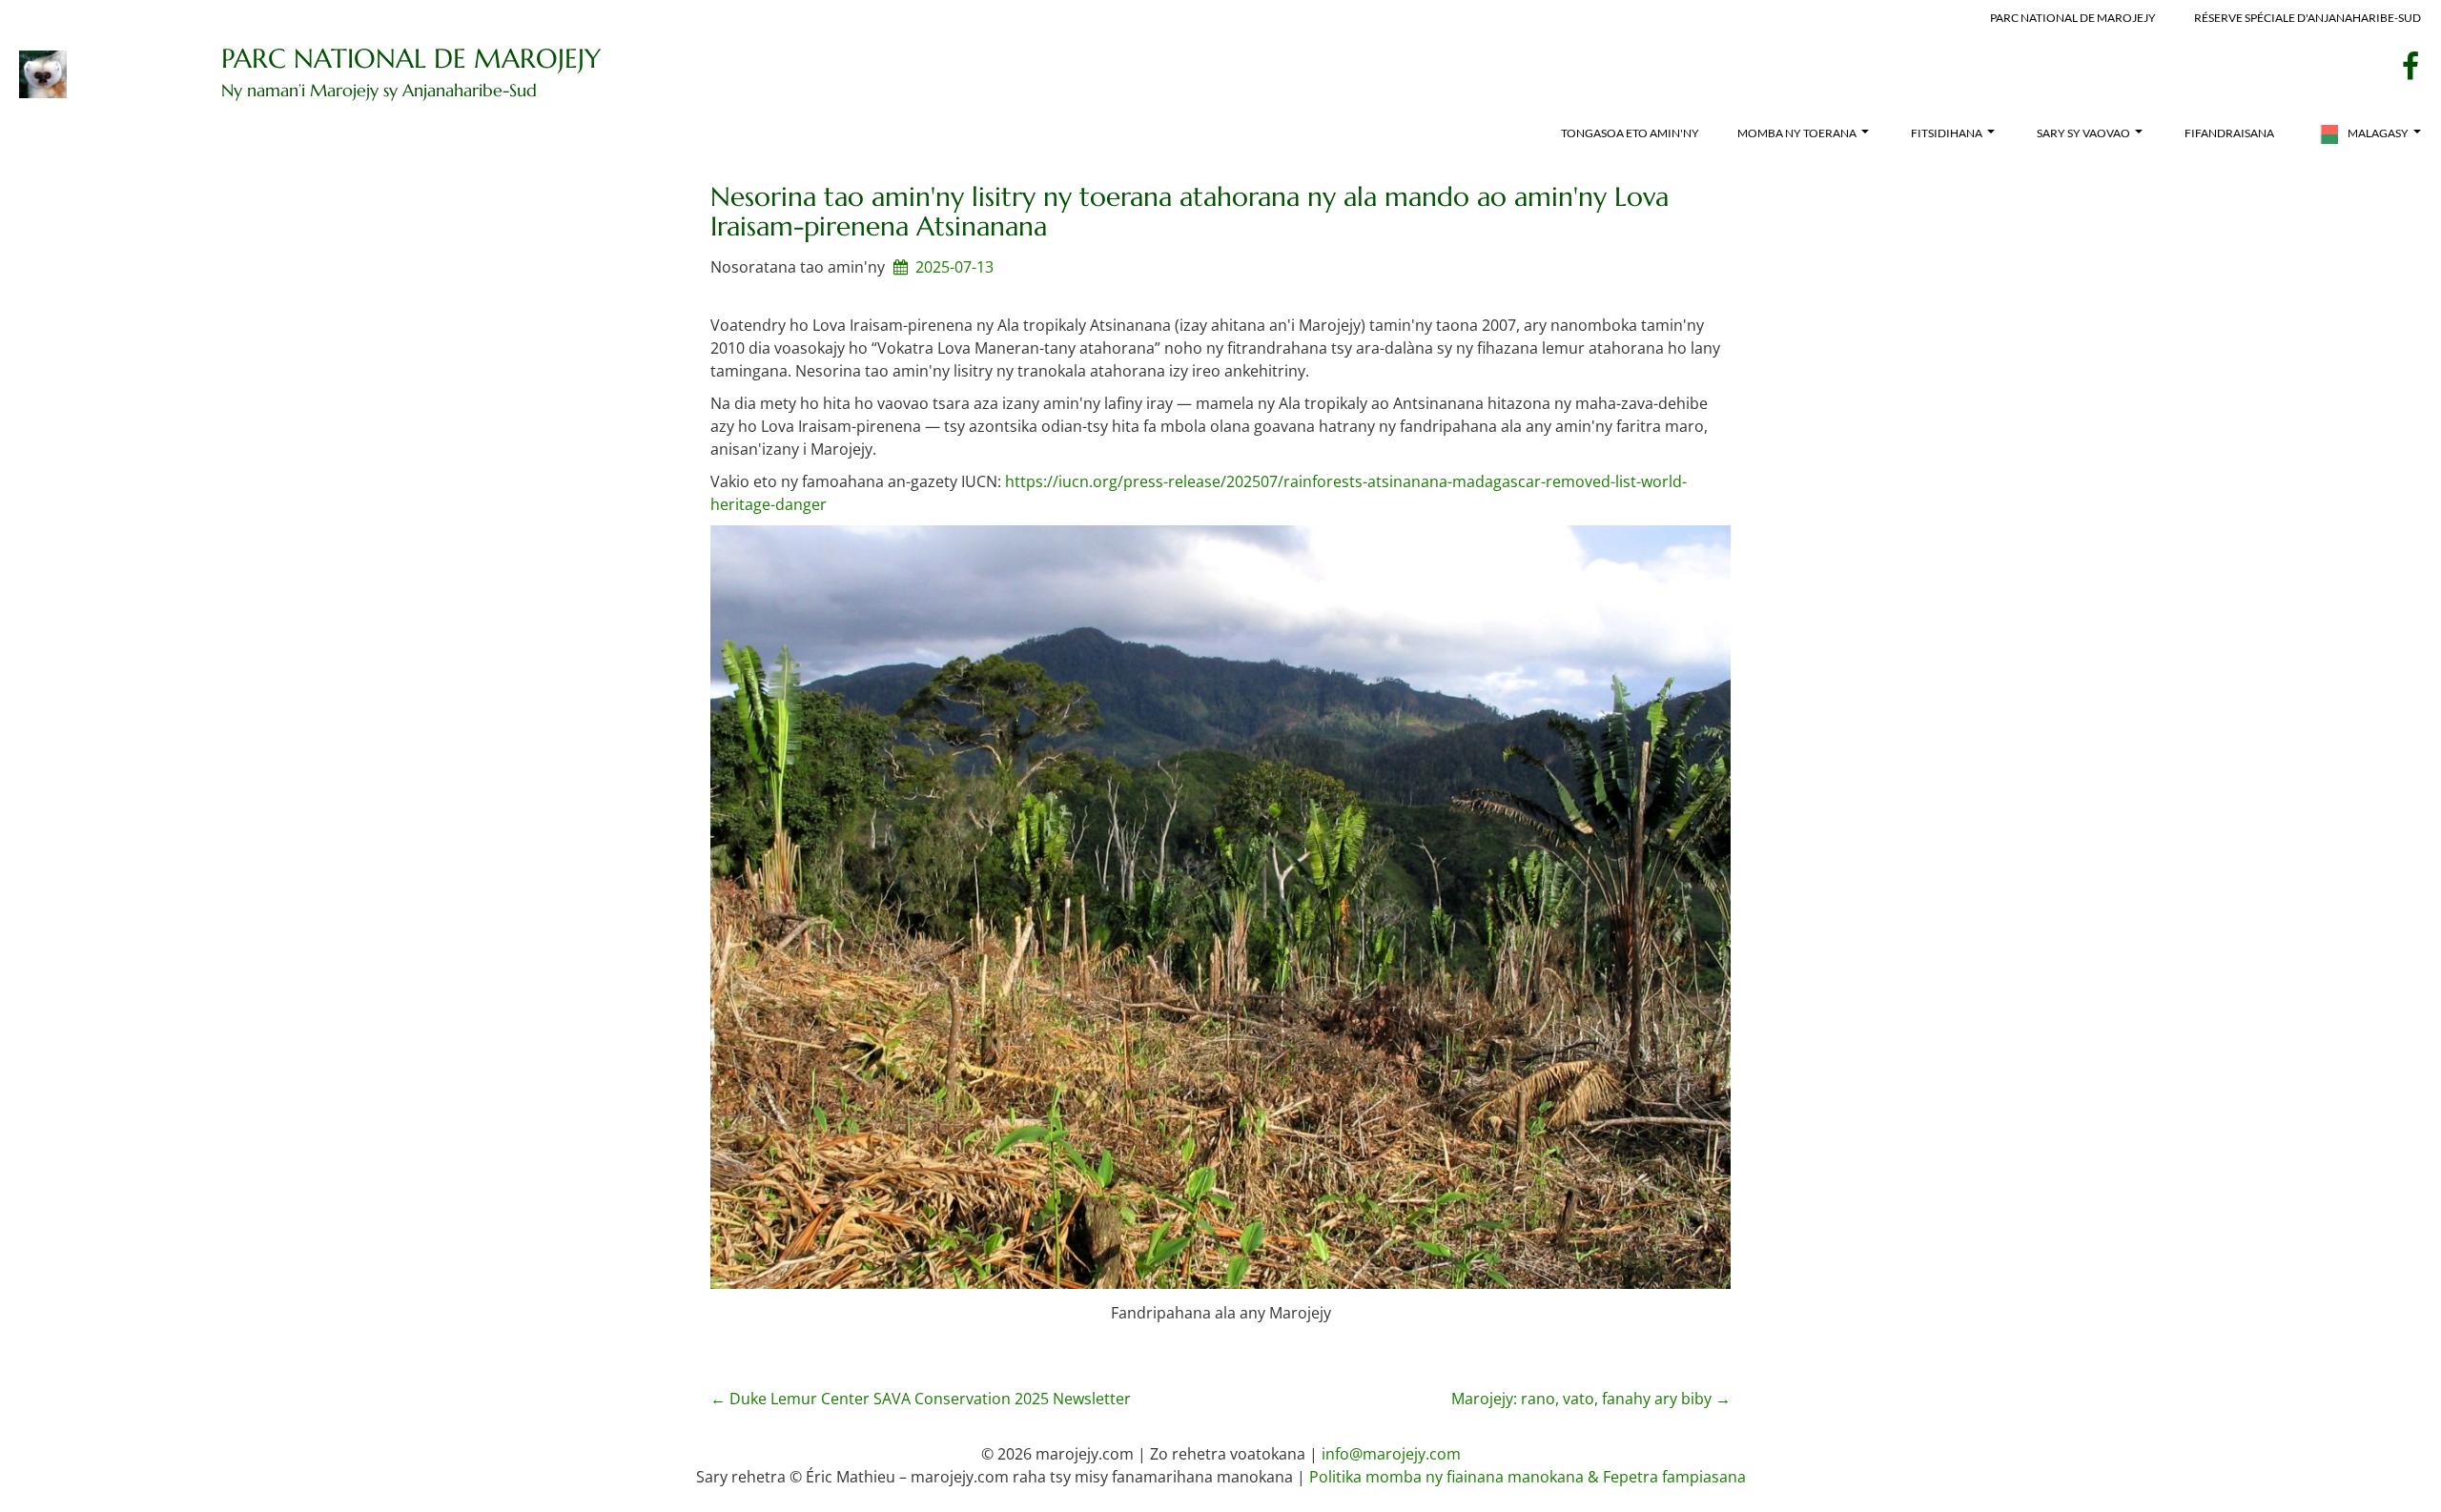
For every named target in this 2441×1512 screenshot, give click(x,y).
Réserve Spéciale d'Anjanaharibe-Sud (2308, 18)
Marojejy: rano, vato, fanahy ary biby (1591, 1399)
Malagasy (2378, 133)
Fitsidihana (1947, 133)
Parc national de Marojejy (2073, 18)
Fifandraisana (2229, 133)
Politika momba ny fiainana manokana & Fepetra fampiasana (1528, 1477)
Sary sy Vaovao (2083, 133)
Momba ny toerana (1797, 133)
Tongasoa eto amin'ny (1630, 133)
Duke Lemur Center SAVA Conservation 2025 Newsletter (921, 1399)
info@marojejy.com (1391, 1454)
